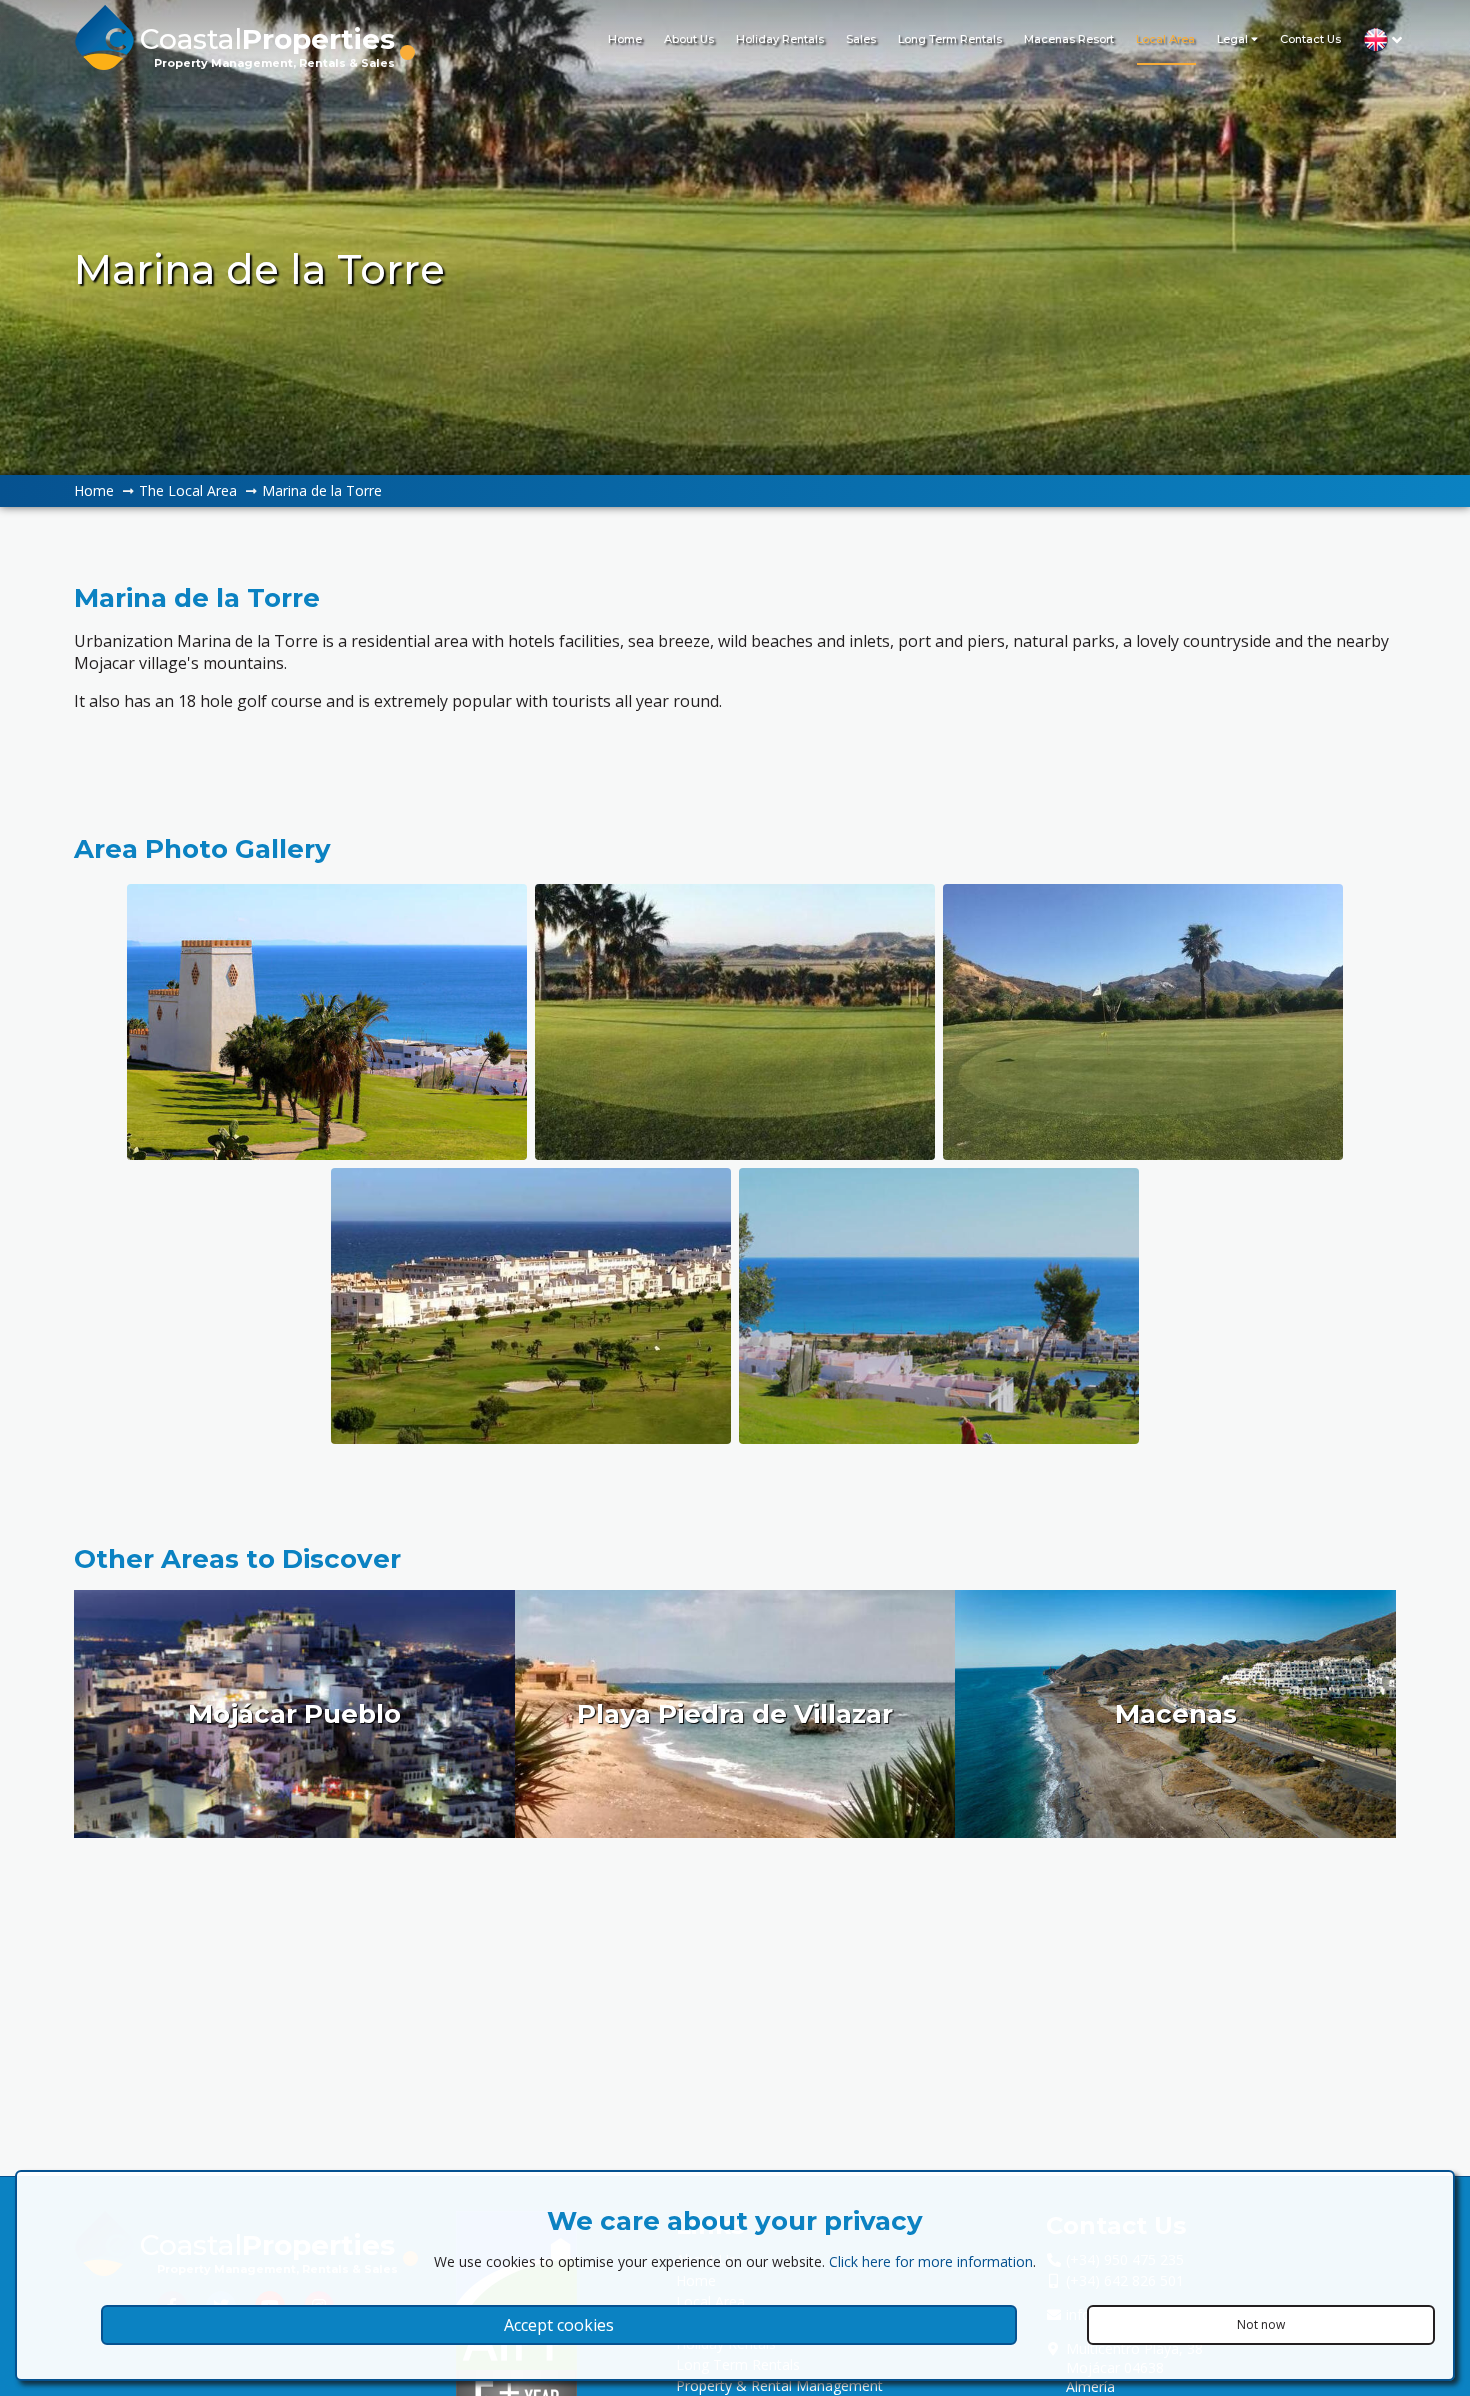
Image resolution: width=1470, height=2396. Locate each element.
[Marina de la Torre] (327, 1022)
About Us (689, 39)
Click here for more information (931, 2261)
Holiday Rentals (780, 39)
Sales (861, 39)
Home (625, 39)
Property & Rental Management (779, 2385)
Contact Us (1310, 39)
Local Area (1165, 39)
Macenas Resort (1069, 39)
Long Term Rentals (950, 39)
